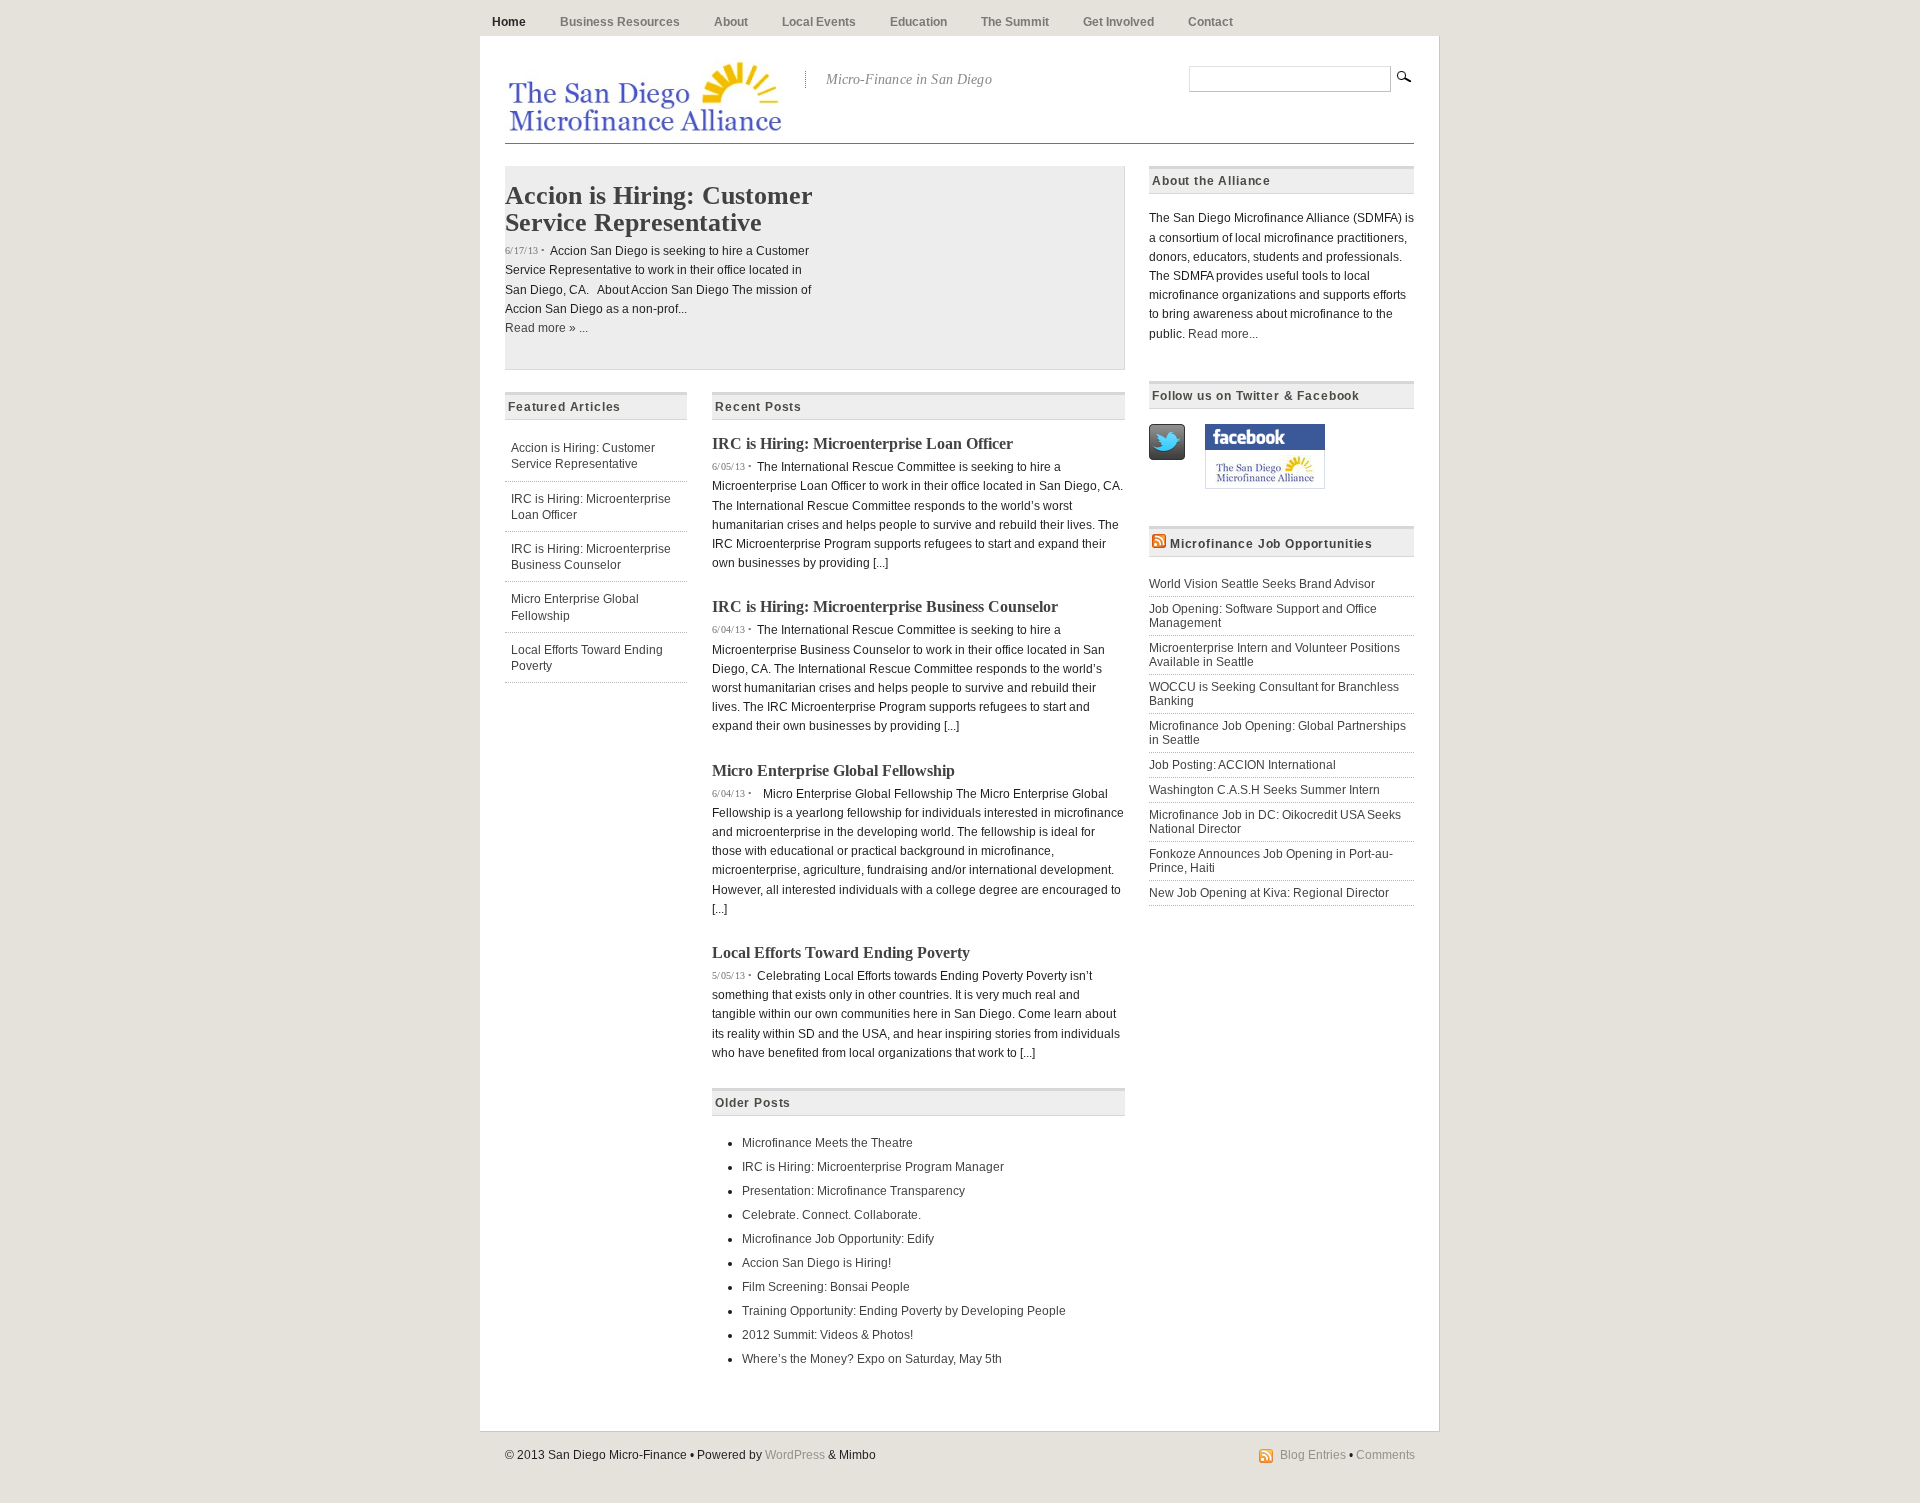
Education (918, 22)
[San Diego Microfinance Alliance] (1265, 485)
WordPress (795, 1455)
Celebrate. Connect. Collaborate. (831, 1215)
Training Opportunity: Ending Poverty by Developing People (904, 1311)
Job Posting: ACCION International (1242, 765)
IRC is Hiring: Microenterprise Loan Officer (862, 443)
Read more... (1223, 334)
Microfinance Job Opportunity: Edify (838, 1239)
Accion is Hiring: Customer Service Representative (659, 208)
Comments (1385, 1455)
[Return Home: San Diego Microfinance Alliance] (645, 127)
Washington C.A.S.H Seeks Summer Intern (1264, 790)
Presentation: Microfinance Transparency (853, 1191)
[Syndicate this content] (1159, 544)
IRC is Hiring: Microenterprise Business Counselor (885, 606)
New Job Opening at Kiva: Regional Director (1269, 893)
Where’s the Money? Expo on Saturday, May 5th (872, 1359)
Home (509, 22)
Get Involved (1118, 22)
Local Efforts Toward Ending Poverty (841, 952)
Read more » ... (546, 328)
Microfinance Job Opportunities (1271, 544)
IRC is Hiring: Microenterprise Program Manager (873, 1167)
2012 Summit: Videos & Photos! (827, 1335)
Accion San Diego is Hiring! (816, 1263)
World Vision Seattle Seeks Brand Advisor (1262, 584)
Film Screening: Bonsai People (826, 1287)
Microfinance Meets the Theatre (827, 1143)
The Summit (1015, 22)
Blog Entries (1313, 1455)
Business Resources (620, 22)
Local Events (819, 22)
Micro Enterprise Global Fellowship (833, 770)
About (731, 22)
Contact (1210, 22)
